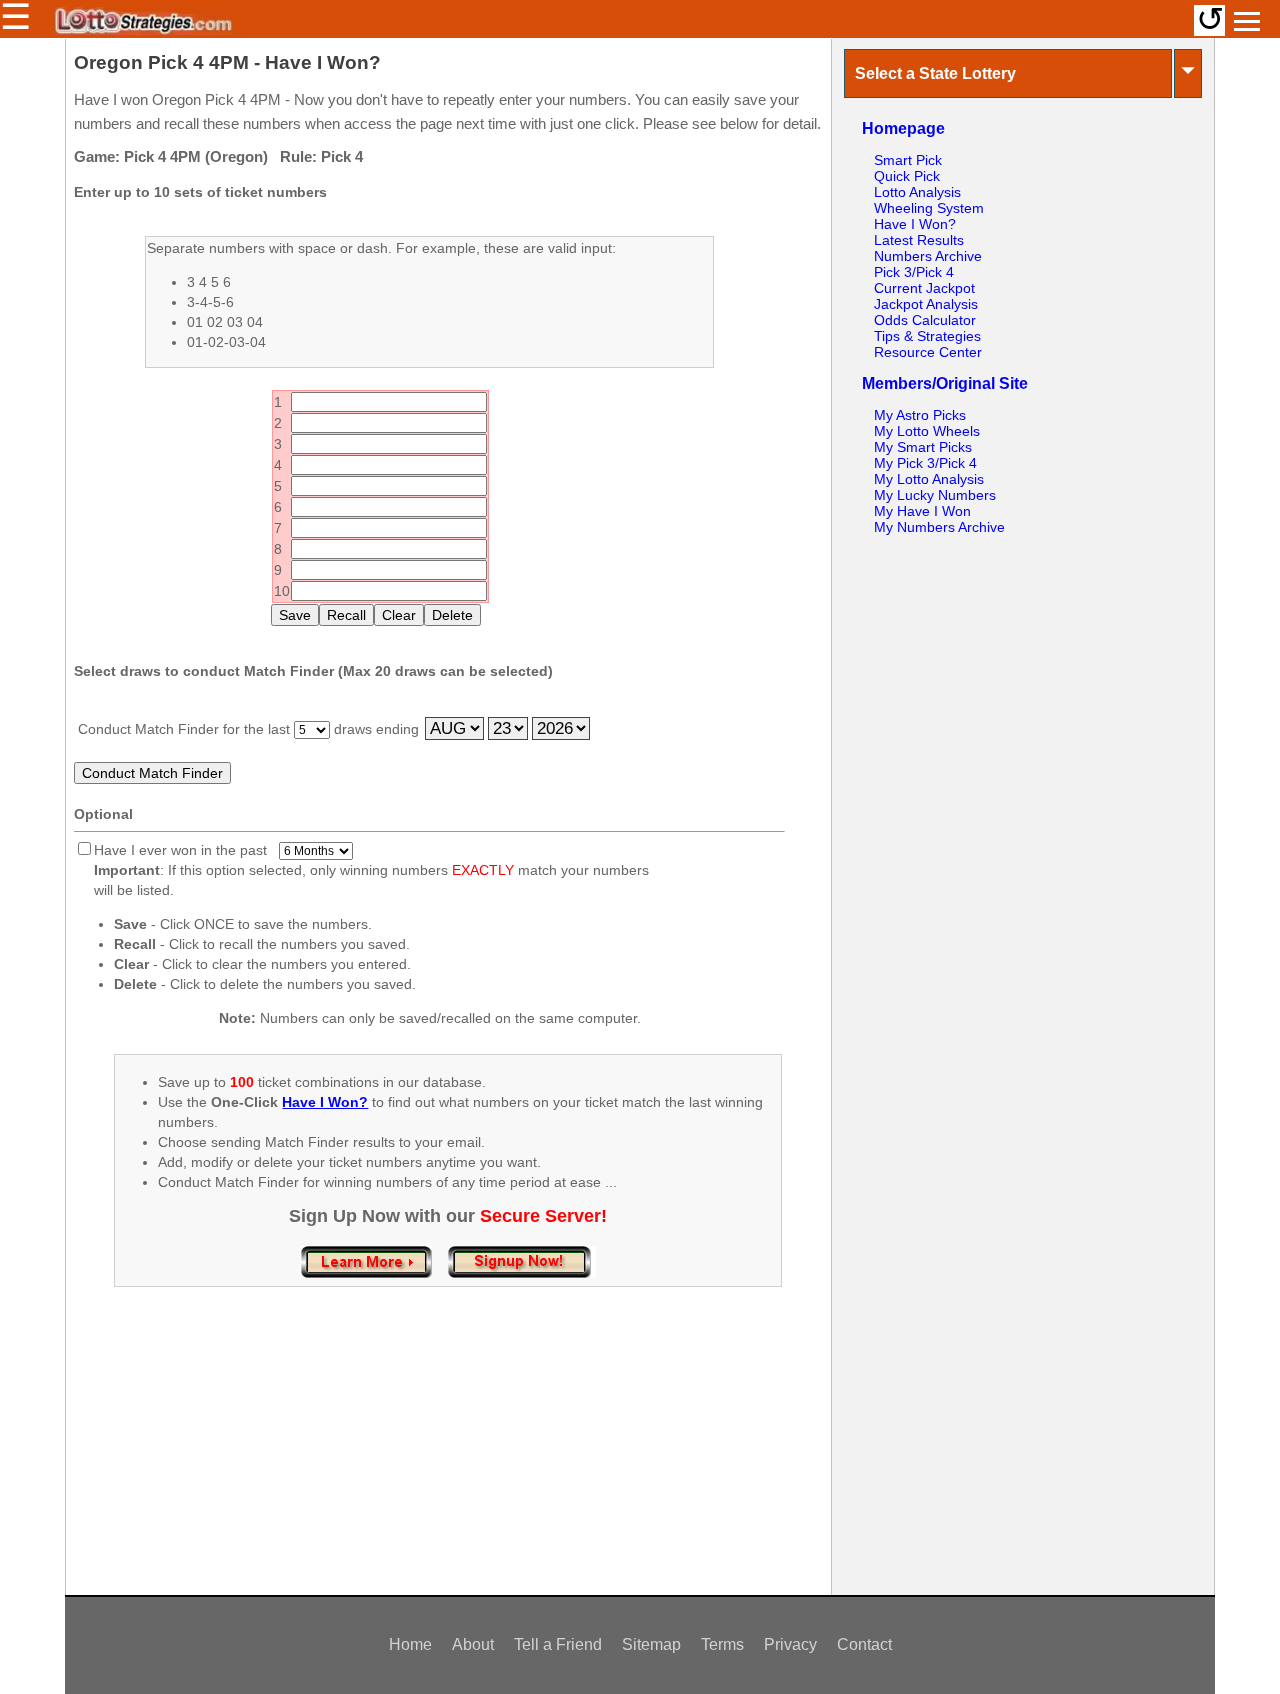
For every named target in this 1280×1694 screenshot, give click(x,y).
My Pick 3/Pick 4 (925, 463)
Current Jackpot (924, 288)
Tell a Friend (558, 1644)
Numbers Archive (928, 256)
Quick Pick (907, 176)
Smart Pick (908, 160)
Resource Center (928, 352)
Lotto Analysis (917, 192)
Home (410, 1644)
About (473, 1644)
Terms (722, 1644)
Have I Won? (915, 224)
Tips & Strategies (927, 336)
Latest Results (919, 240)
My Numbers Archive (939, 527)
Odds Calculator (925, 320)
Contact (864, 1644)
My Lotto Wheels (927, 431)
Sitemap (651, 1644)
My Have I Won (922, 511)
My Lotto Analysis (929, 479)
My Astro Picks (920, 415)
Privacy (790, 1644)
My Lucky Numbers (935, 495)
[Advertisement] (448, 1462)
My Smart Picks (923, 447)
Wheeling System (929, 208)
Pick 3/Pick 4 (914, 272)
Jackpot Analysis (926, 304)
